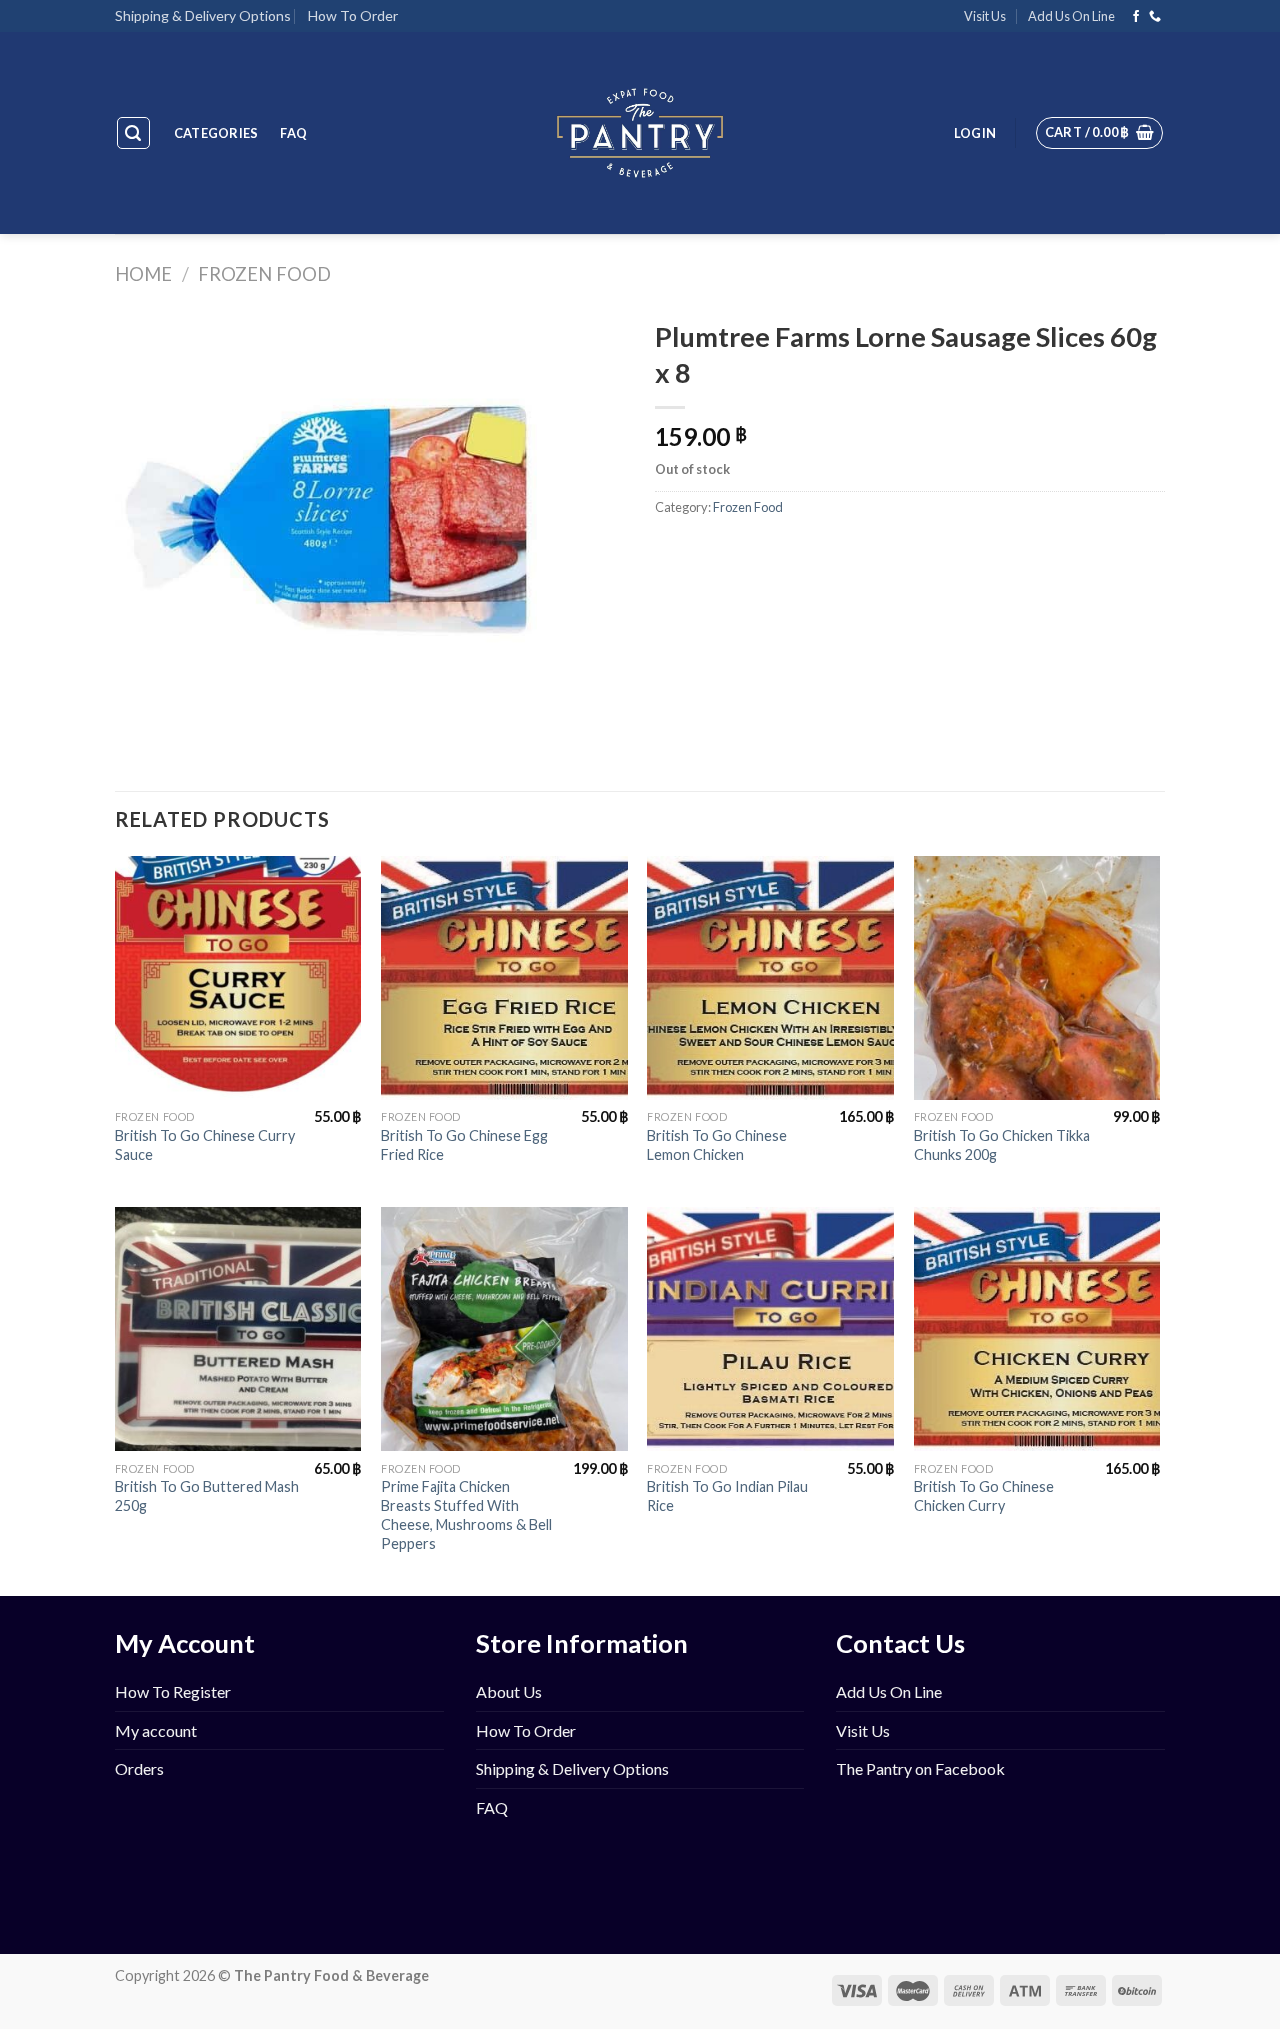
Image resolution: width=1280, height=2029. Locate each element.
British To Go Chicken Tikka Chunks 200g (1002, 1145)
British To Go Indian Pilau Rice (727, 1496)
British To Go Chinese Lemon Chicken (717, 1145)
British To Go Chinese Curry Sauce (205, 1145)
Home (143, 274)
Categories (216, 133)
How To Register (173, 1691)
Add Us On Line (1071, 16)
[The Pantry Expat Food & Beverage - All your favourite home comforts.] (640, 133)
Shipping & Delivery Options (203, 15)
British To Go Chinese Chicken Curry (984, 1496)
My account (156, 1730)
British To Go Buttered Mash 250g (207, 1496)
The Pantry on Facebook (920, 1768)
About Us (509, 1691)
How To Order (353, 15)
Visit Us (985, 16)
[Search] (134, 133)
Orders (139, 1768)
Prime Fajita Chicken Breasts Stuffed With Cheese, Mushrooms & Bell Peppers (466, 1514)
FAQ (293, 133)
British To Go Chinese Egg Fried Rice (464, 1145)
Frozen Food (264, 274)
